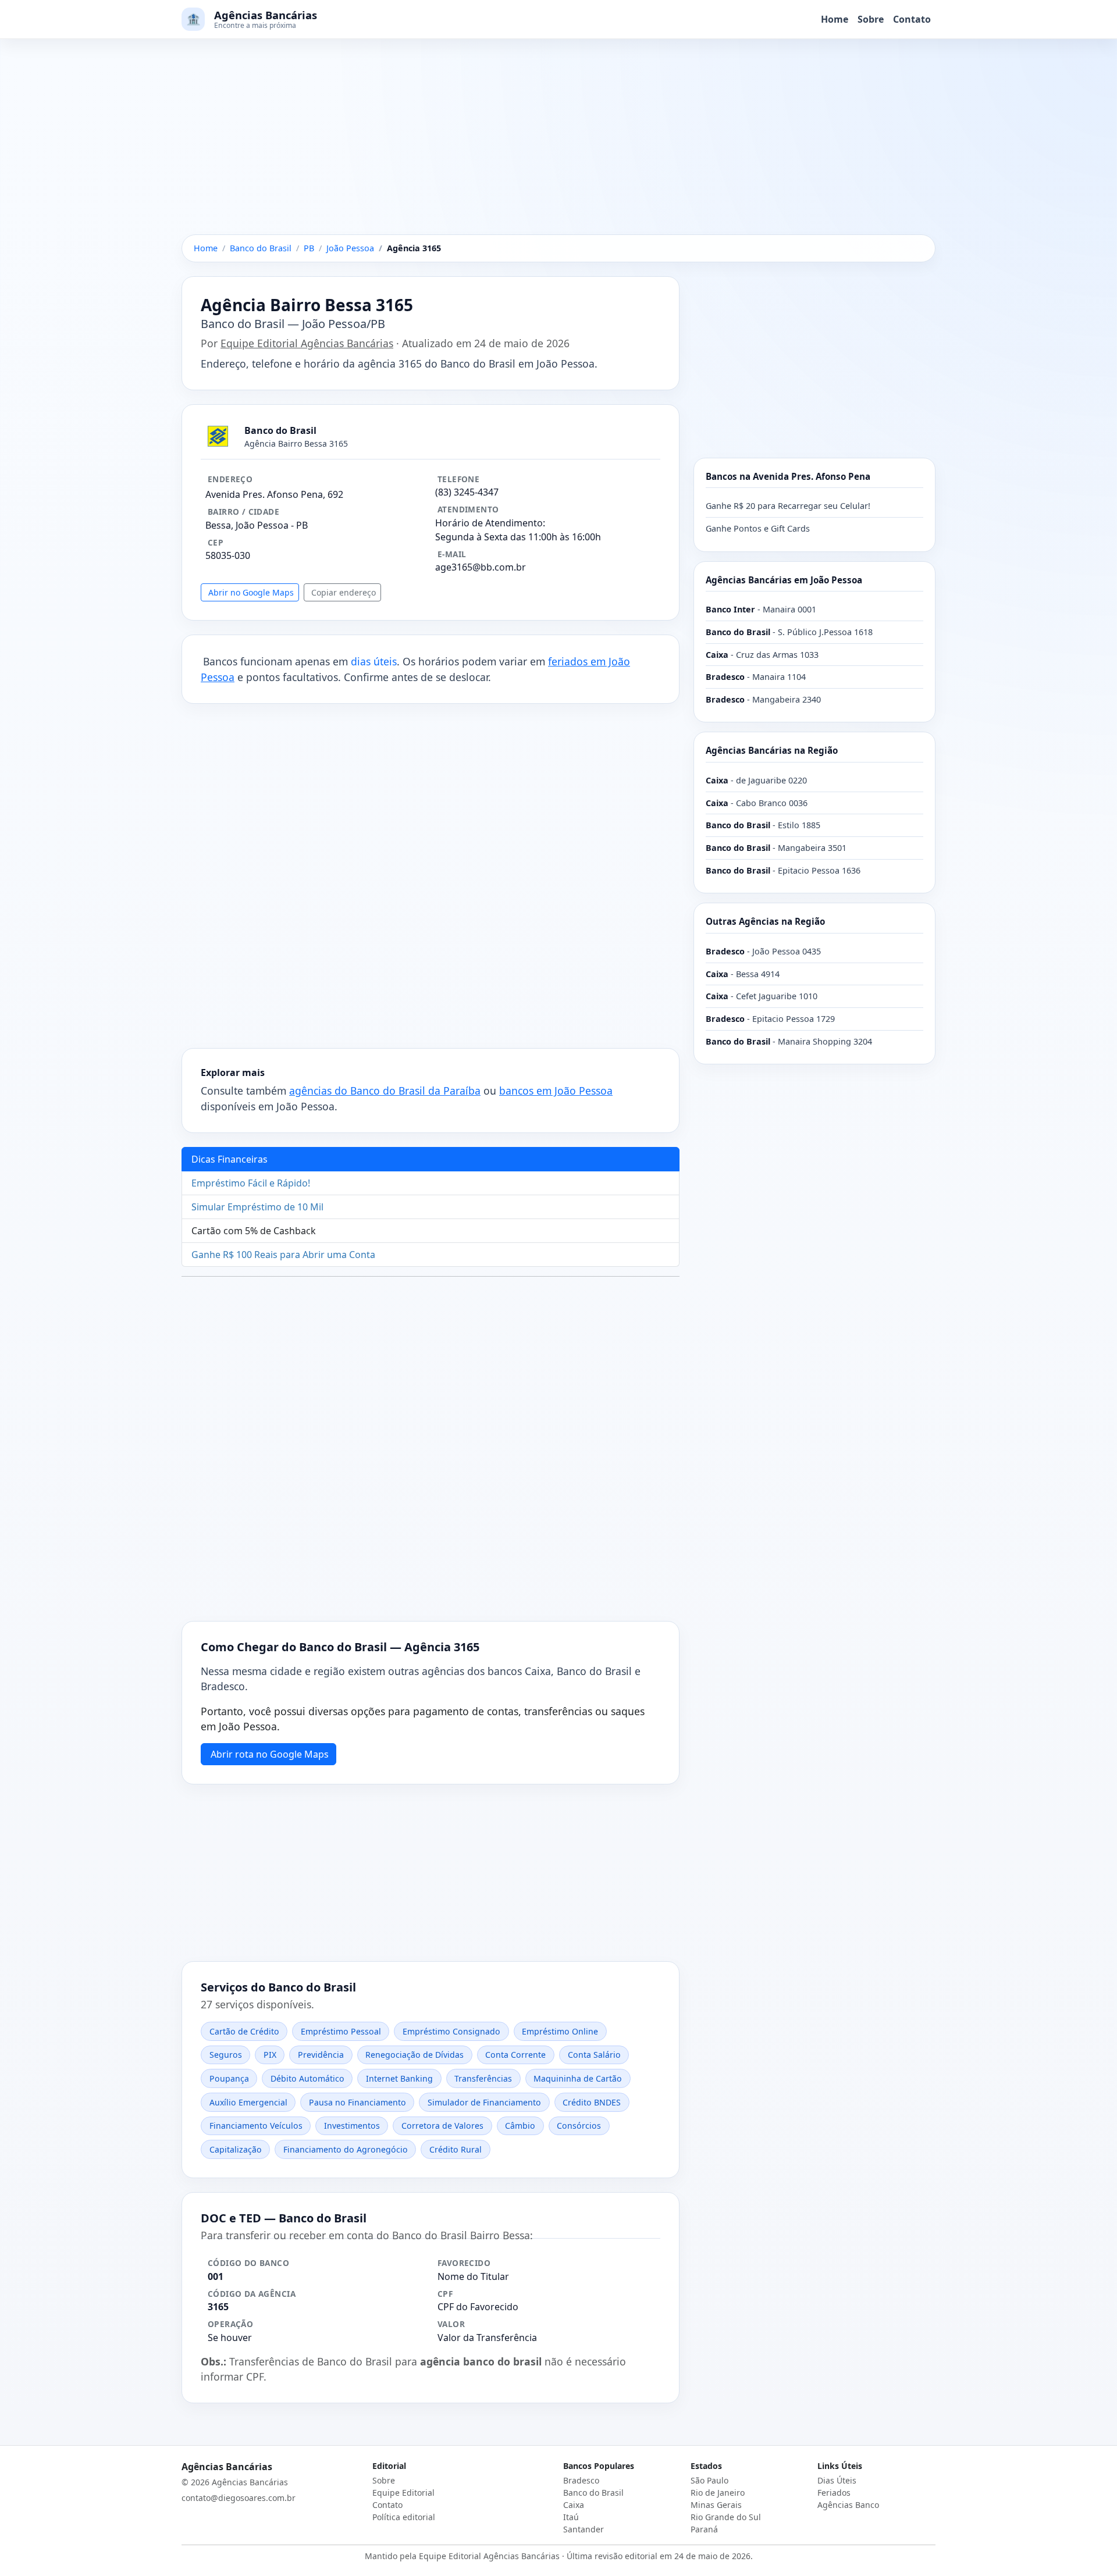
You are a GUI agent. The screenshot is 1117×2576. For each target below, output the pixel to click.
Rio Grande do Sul (726, 2517)
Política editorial (404, 2517)
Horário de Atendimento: (490, 523)
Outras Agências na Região (765, 921)
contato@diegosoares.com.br (239, 2498)
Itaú (571, 2517)
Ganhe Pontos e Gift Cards (758, 528)
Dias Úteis (837, 2480)
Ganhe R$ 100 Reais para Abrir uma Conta (283, 1255)
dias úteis (374, 661)
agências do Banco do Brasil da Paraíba (385, 1091)
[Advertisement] (558, 148)
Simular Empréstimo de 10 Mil (257, 1207)
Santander (584, 2529)
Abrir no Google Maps (251, 592)
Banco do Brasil (593, 2493)
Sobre (871, 19)
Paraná (704, 2529)
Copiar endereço (344, 592)
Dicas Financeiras (230, 1159)
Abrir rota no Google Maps (270, 1754)
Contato (912, 19)
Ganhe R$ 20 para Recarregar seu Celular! (788, 506)
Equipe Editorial (403, 2493)
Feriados (834, 2493)
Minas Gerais (716, 2505)
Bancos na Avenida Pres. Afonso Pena (788, 476)
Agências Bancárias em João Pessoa (784, 580)
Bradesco (581, 2480)
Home (835, 19)
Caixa (574, 2505)
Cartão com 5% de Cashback (254, 1231)
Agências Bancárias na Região (772, 750)
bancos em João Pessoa (556, 1091)
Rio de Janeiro (718, 2493)
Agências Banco (848, 2505)
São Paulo (709, 2480)
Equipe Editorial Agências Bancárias (307, 343)
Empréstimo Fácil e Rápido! (251, 1183)
